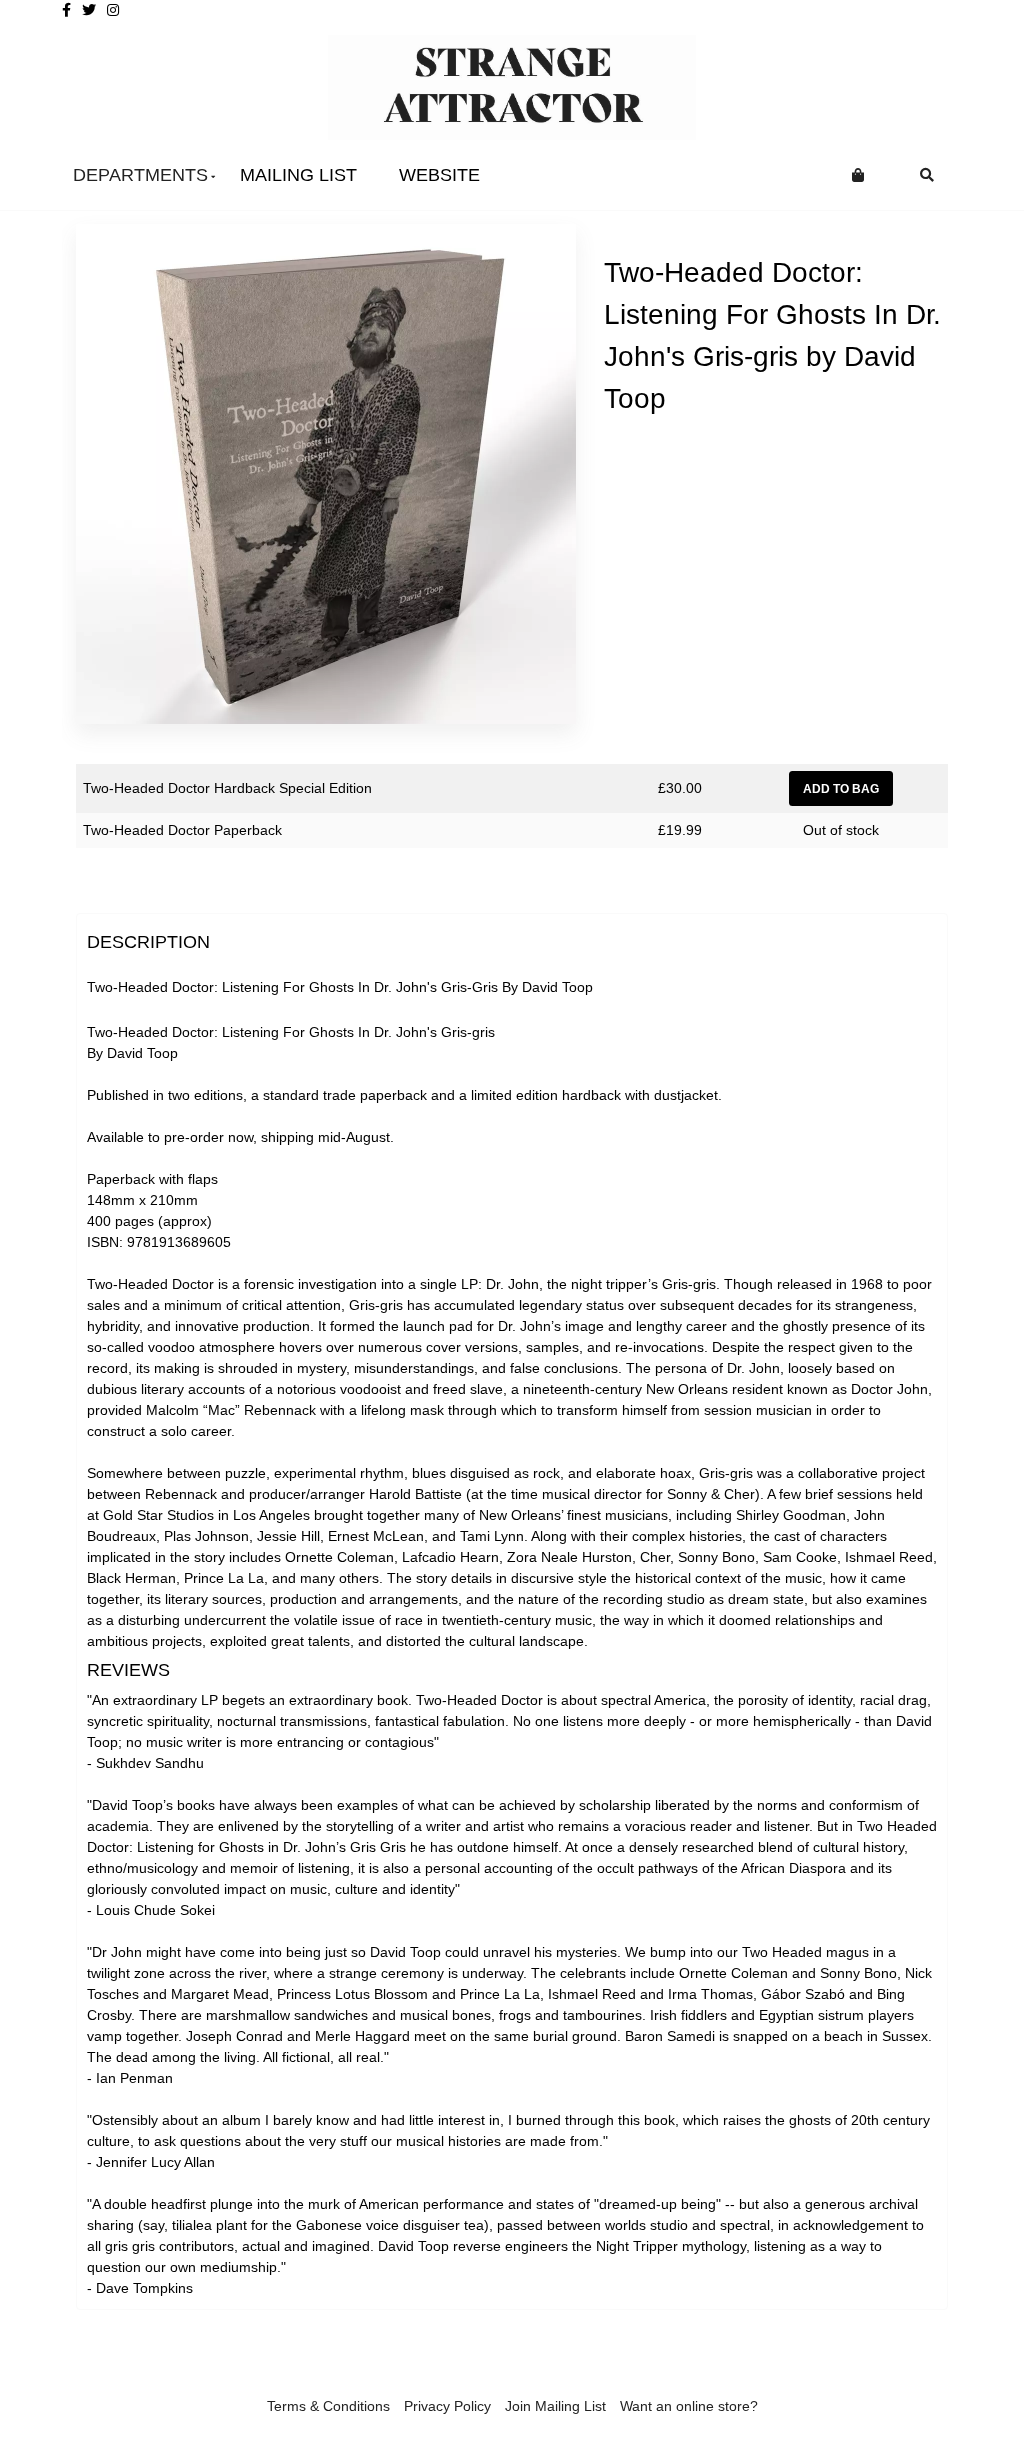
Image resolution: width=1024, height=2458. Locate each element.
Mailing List (298, 175)
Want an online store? (689, 2406)
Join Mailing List (555, 2406)
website (439, 175)
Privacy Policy (447, 2406)
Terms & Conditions (328, 2406)
